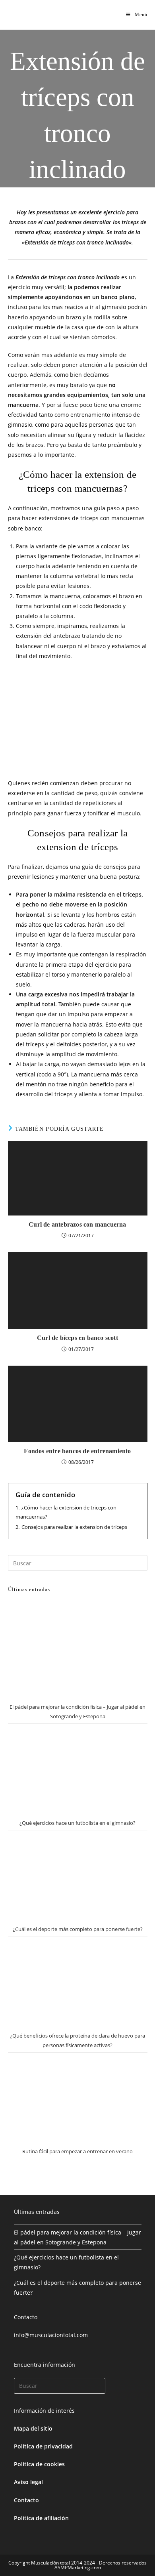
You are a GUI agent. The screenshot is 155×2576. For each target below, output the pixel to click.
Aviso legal (28, 2482)
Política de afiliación (41, 2518)
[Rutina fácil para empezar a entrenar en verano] (78, 2098)
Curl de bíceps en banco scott (77, 1338)
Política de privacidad (43, 2446)
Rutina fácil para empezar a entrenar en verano (77, 2151)
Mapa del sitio (33, 2428)
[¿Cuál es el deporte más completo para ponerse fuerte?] (78, 1876)
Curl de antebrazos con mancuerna (77, 1224)
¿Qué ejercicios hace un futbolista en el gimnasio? (77, 1823)
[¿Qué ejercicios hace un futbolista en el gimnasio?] (78, 1770)
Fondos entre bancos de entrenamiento (77, 1451)
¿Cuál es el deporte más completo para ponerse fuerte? (78, 1929)
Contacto (26, 2500)
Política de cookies (39, 2464)
